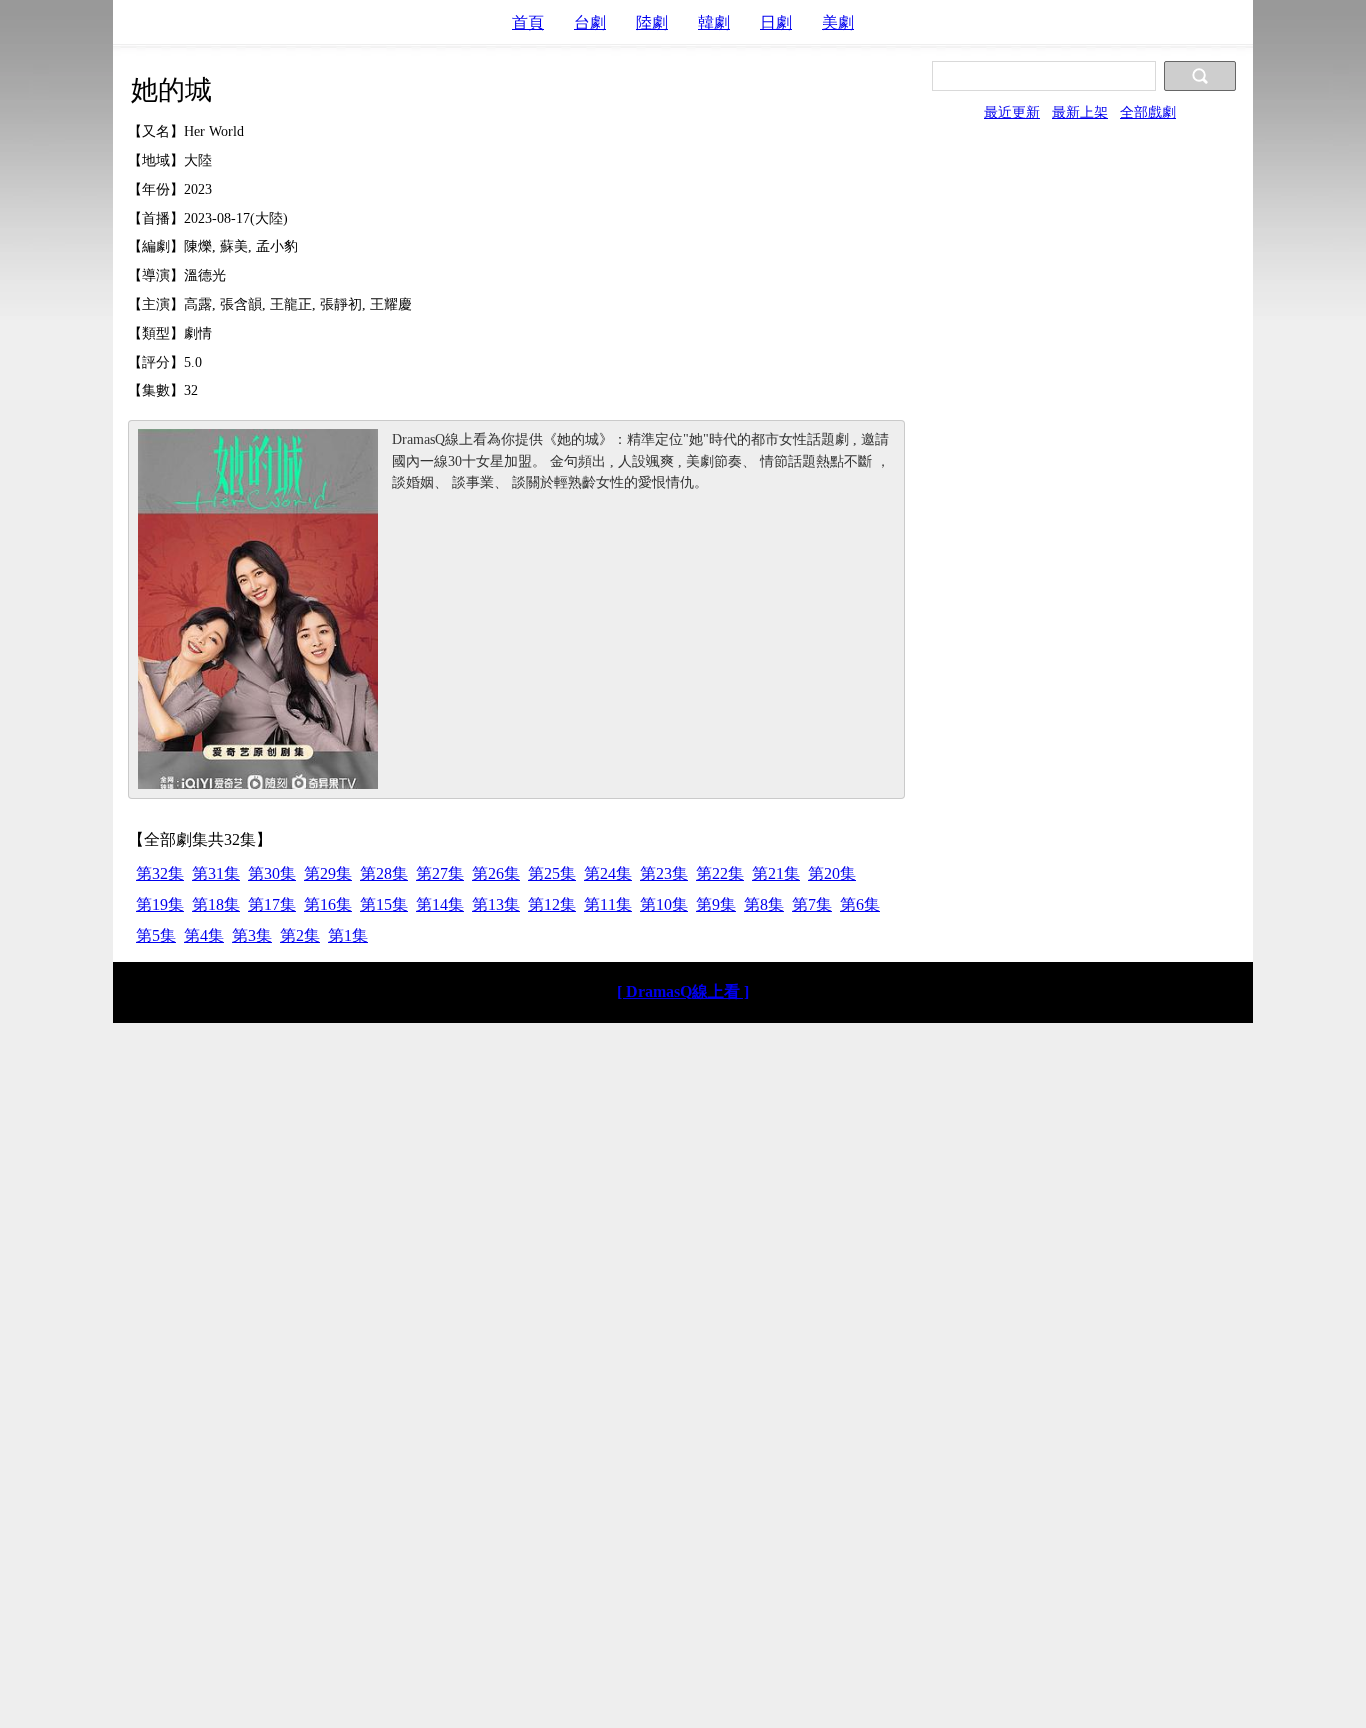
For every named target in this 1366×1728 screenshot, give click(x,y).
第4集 (204, 935)
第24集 (608, 873)
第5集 (156, 935)
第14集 (440, 904)
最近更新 (1012, 112)
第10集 (664, 904)
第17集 (272, 904)
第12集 (552, 904)
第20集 (832, 873)
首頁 (528, 22)
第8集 (764, 904)
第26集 (496, 873)
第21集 (776, 873)
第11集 (608, 904)
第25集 (552, 873)
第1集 (348, 935)
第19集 (160, 904)
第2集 (300, 935)
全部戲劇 (1148, 112)
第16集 (328, 904)
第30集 (272, 873)
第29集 (328, 873)
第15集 (384, 904)
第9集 (716, 904)
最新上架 (1080, 112)
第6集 (860, 904)
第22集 (720, 873)
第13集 (496, 904)
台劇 (590, 22)
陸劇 (652, 22)
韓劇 (714, 22)
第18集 (216, 904)
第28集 (384, 873)
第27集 (440, 873)
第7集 (812, 904)
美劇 (838, 22)
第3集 (252, 935)
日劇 (776, 22)
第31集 (216, 873)
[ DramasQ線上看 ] (683, 991)
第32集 (160, 873)
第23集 (664, 873)
